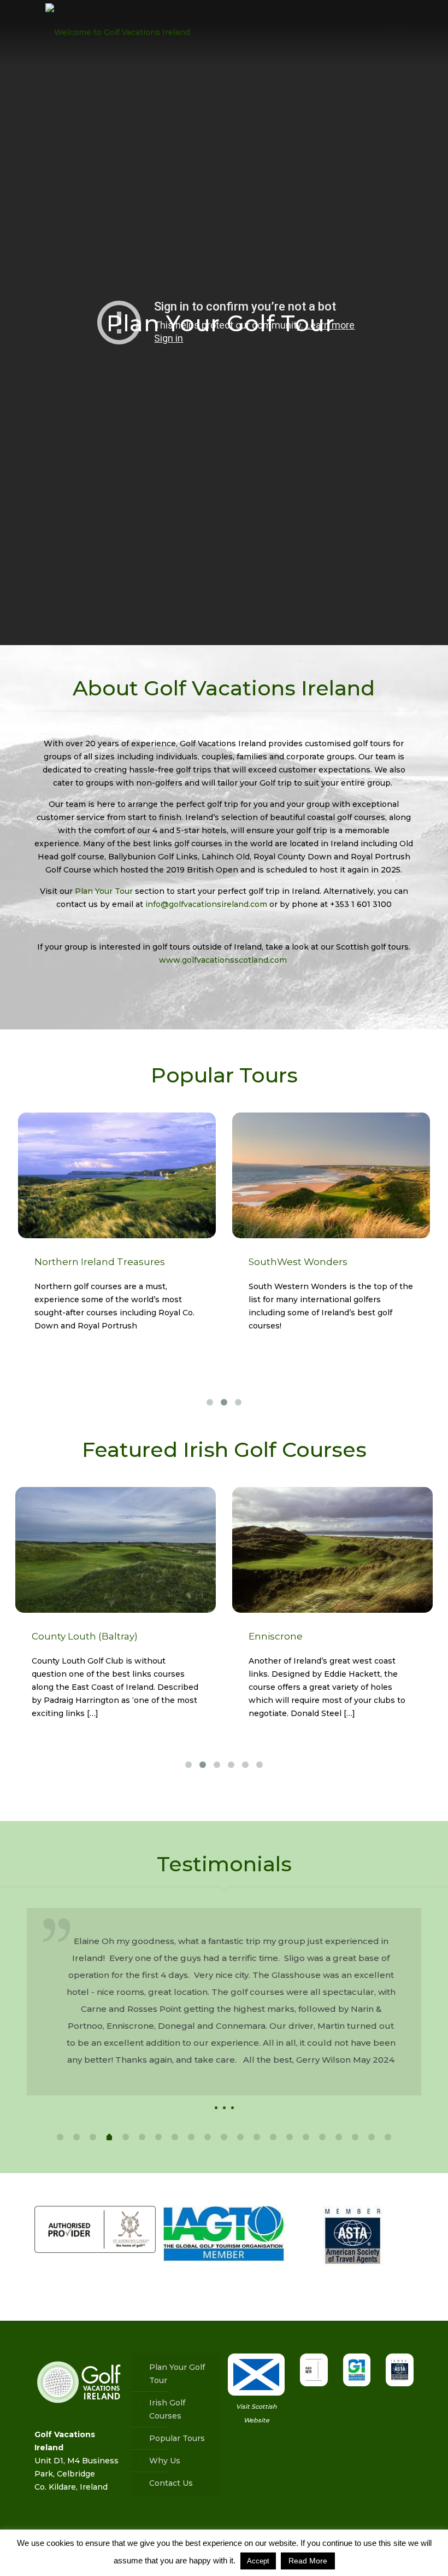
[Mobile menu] (396, 32)
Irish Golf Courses (167, 2409)
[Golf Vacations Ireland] (118, 32)
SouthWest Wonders (298, 1262)
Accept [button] (258, 2561)
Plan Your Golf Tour (224, 323)
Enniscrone (276, 1636)
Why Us (165, 2461)
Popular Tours (177, 2438)
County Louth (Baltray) (85, 1636)
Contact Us (171, 2483)
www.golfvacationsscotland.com (224, 960)
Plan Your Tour (104, 891)
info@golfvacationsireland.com (206, 904)
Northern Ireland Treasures (100, 1262)
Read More (308, 2561)
